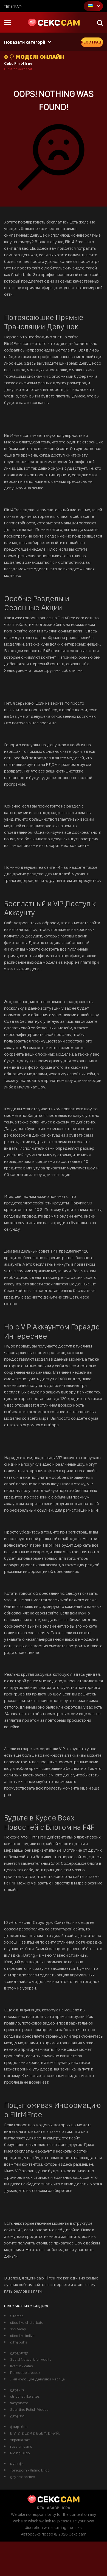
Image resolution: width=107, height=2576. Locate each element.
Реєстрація (92, 42)
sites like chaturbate (27, 2322)
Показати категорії (25, 42)
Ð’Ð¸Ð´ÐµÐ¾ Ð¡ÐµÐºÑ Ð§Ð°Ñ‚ (35, 2433)
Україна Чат (20, 2440)
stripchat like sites (25, 2396)
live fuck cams (22, 2366)
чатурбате (19, 2403)
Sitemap (17, 2316)
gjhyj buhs (19, 2342)
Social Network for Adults (31, 2359)
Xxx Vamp (18, 2329)
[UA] (93, 6)
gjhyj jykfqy (19, 2353)
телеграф (13, 6)
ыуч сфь (17, 2464)
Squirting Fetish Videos (29, 2409)
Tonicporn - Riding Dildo (30, 2470)
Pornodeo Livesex (25, 2372)
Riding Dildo (20, 2453)
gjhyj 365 (18, 2416)
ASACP (53, 2508)
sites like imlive (22, 2336)
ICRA (66, 2508)
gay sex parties (23, 2477)
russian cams (21, 2446)
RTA (41, 2508)
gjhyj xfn (17, 2390)
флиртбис (19, 2427)
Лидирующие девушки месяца (37, 2379)
